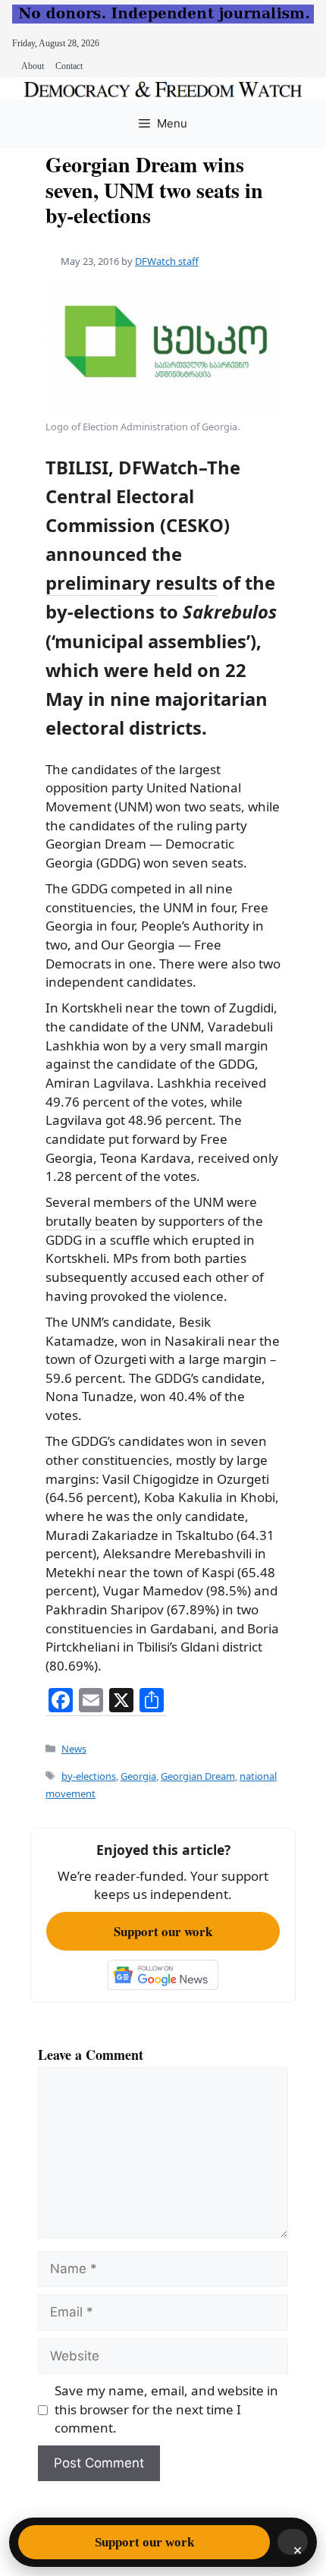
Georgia (138, 1776)
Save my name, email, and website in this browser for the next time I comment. (166, 2409)
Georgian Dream (198, 1776)
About (33, 66)
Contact (69, 66)
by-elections (89, 1776)
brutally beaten (92, 1221)
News (74, 1749)
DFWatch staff (167, 261)
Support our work (163, 1931)
